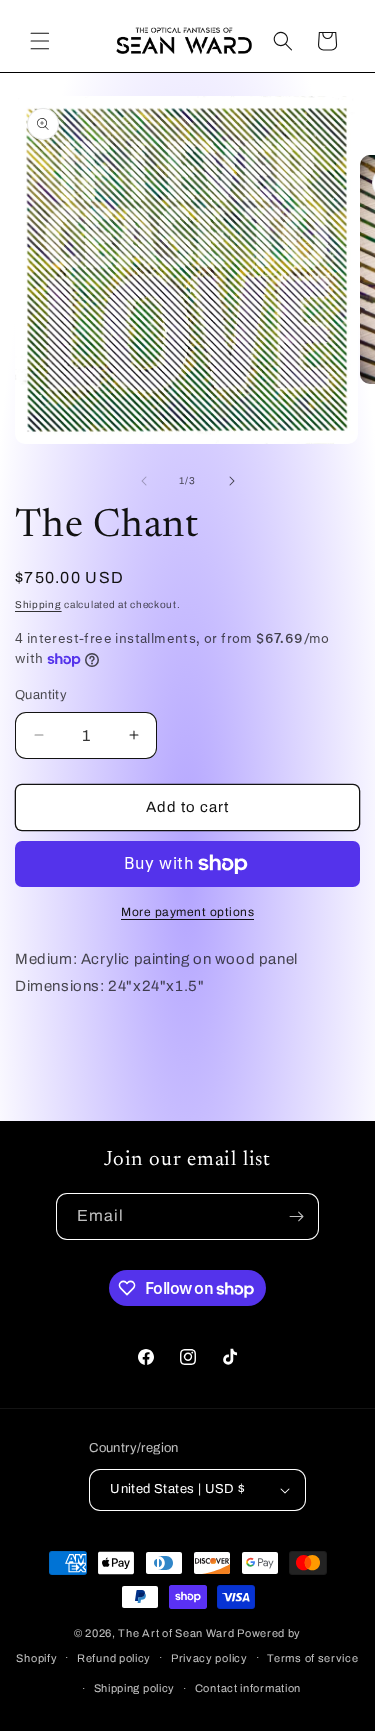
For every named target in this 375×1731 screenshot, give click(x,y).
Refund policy (114, 1658)
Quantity (41, 695)
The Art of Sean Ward (176, 1633)
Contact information (248, 1688)
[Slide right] (232, 481)
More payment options (187, 912)
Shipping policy (135, 1688)
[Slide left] (144, 481)
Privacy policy (209, 1658)
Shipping (38, 604)
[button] (40, 41)
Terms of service (312, 1658)
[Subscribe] (296, 1216)
